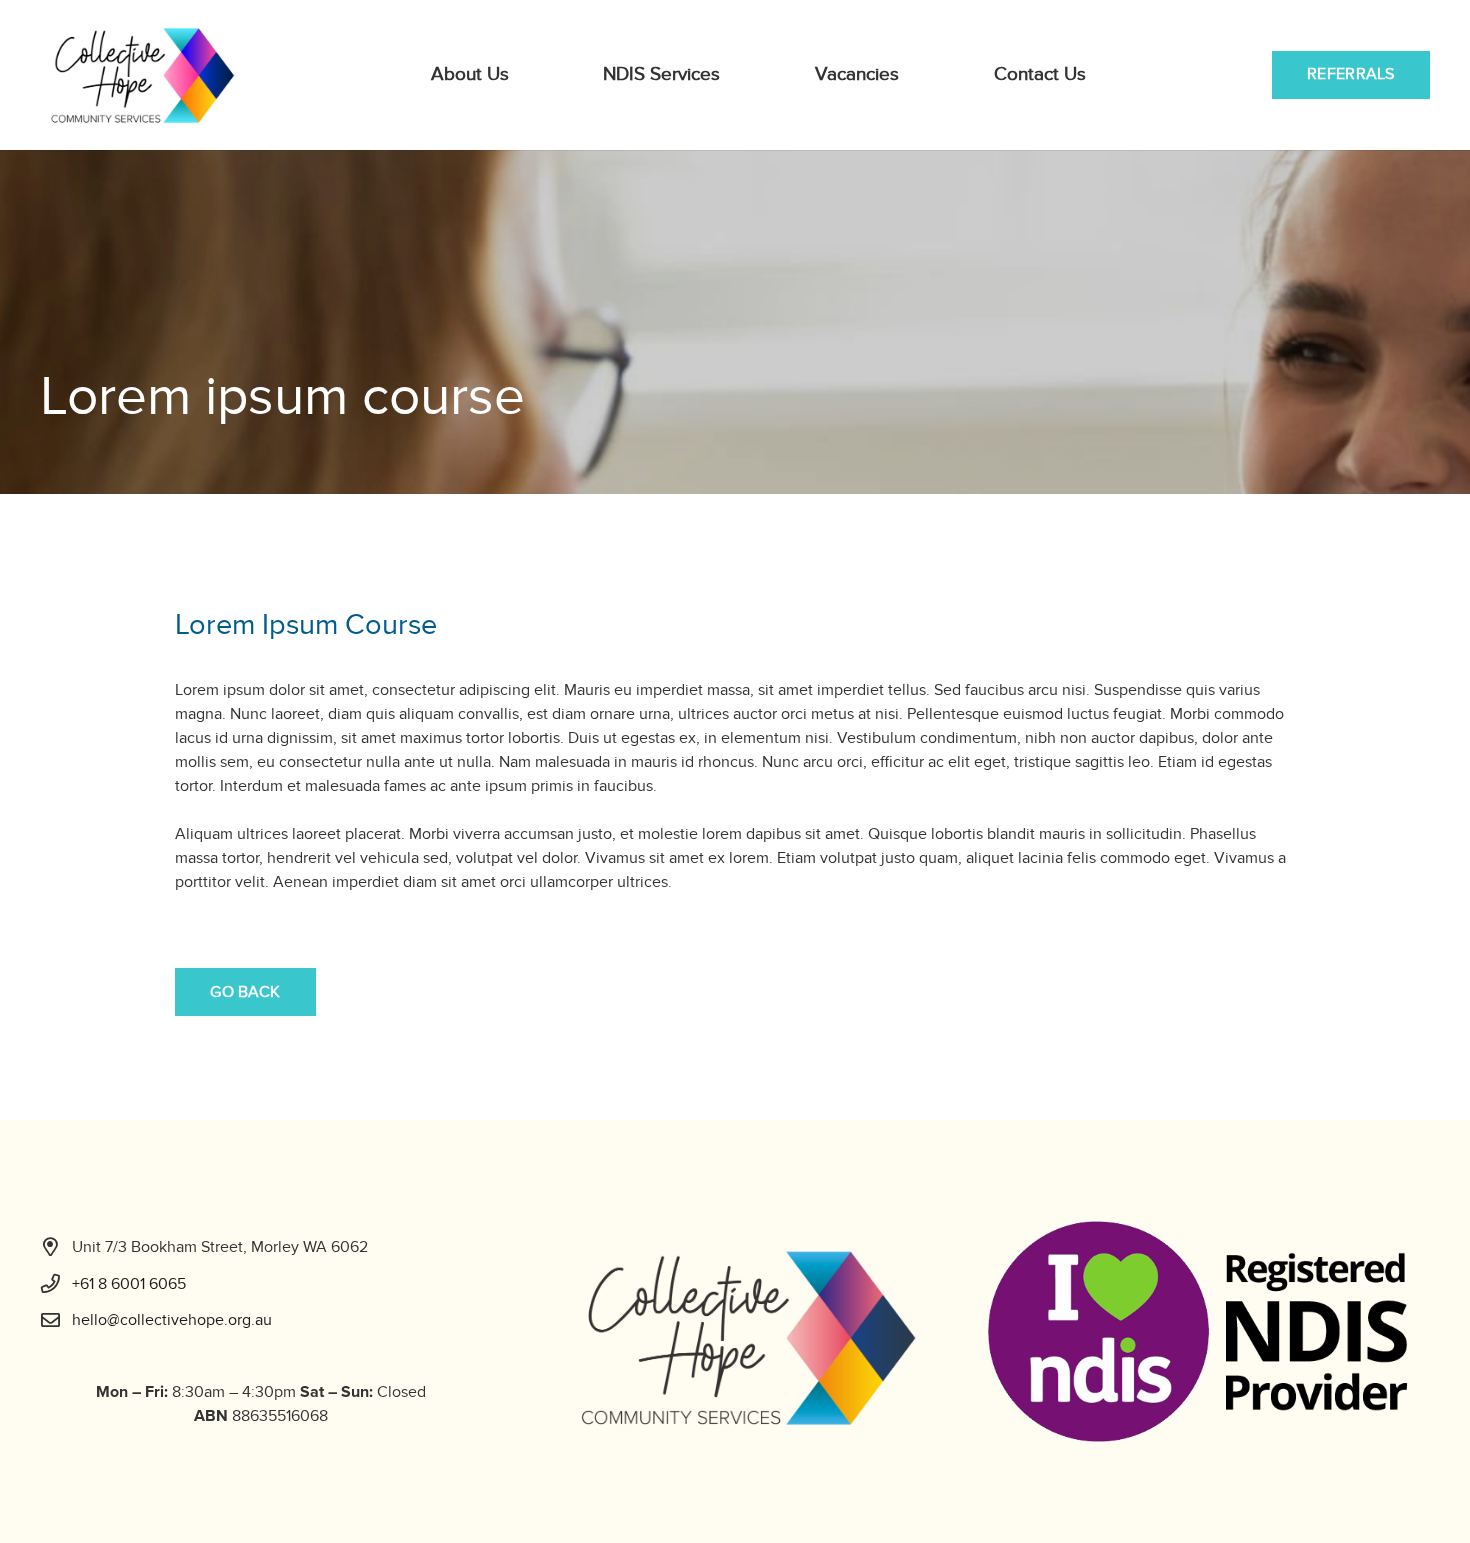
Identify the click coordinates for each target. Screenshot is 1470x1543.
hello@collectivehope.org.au (172, 1320)
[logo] (142, 75)
